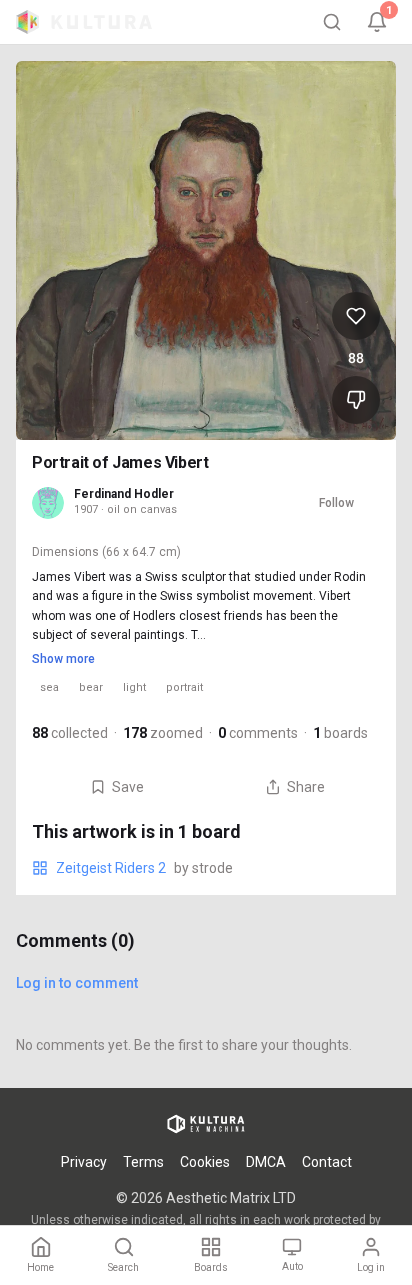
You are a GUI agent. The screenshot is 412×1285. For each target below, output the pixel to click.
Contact (327, 1162)
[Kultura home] (84, 22)
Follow (336, 503)
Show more (63, 659)
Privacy (84, 1162)
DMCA (266, 1162)
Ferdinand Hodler (124, 494)
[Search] (332, 22)
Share (306, 787)
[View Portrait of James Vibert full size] (206, 250)
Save (128, 787)
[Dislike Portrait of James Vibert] (356, 400)
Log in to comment (77, 983)
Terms (143, 1162)
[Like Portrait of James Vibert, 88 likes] (356, 316)
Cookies (205, 1162)
